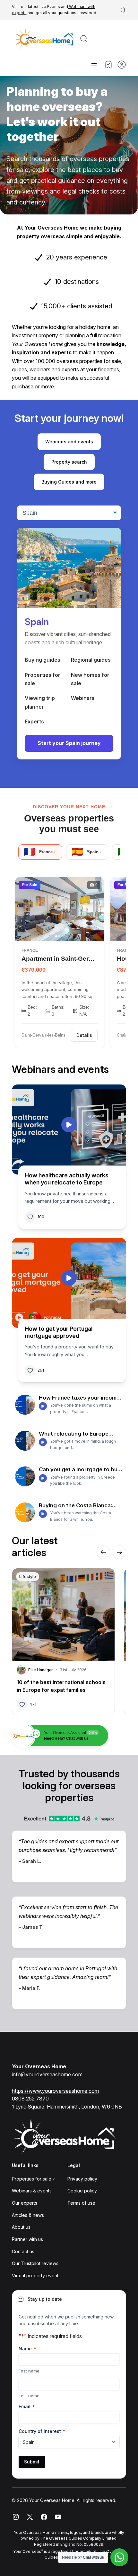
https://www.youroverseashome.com (55, 2091)
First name (29, 2371)
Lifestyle (28, 1577)
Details (84, 1035)
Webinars (83, 698)
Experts (34, 721)
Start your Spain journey (69, 743)
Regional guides (91, 660)
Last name (29, 2396)
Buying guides (43, 660)
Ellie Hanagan (41, 1670)
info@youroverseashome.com (47, 2074)
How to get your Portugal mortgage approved (59, 1332)
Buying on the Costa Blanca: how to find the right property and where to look (78, 1505)
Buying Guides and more (69, 482)
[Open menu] (94, 65)
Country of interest (42, 2431)
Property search (69, 462)
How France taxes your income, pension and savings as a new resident (80, 1398)
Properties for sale (43, 679)
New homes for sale (90, 679)
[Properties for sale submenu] (54, 2179)
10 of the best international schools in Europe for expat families (61, 1686)
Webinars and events (69, 442)
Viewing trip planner (40, 702)
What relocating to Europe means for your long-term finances (74, 1434)
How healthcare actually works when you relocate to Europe (67, 1179)
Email (27, 2406)
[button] (123, 10)
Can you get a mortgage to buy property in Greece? (80, 1469)
